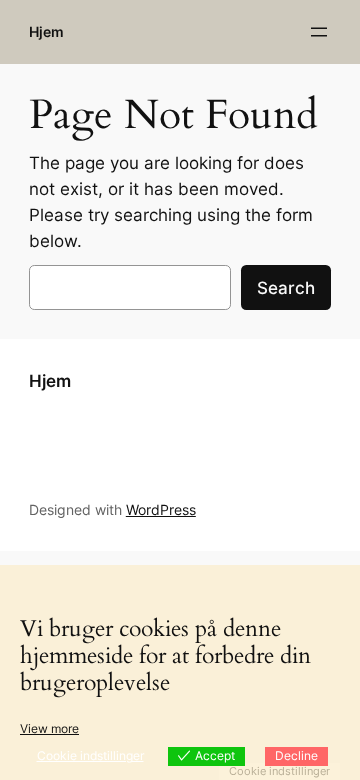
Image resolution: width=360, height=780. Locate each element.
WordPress (161, 509)
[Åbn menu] (319, 32)
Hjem (46, 31)
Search (286, 288)
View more (49, 728)
